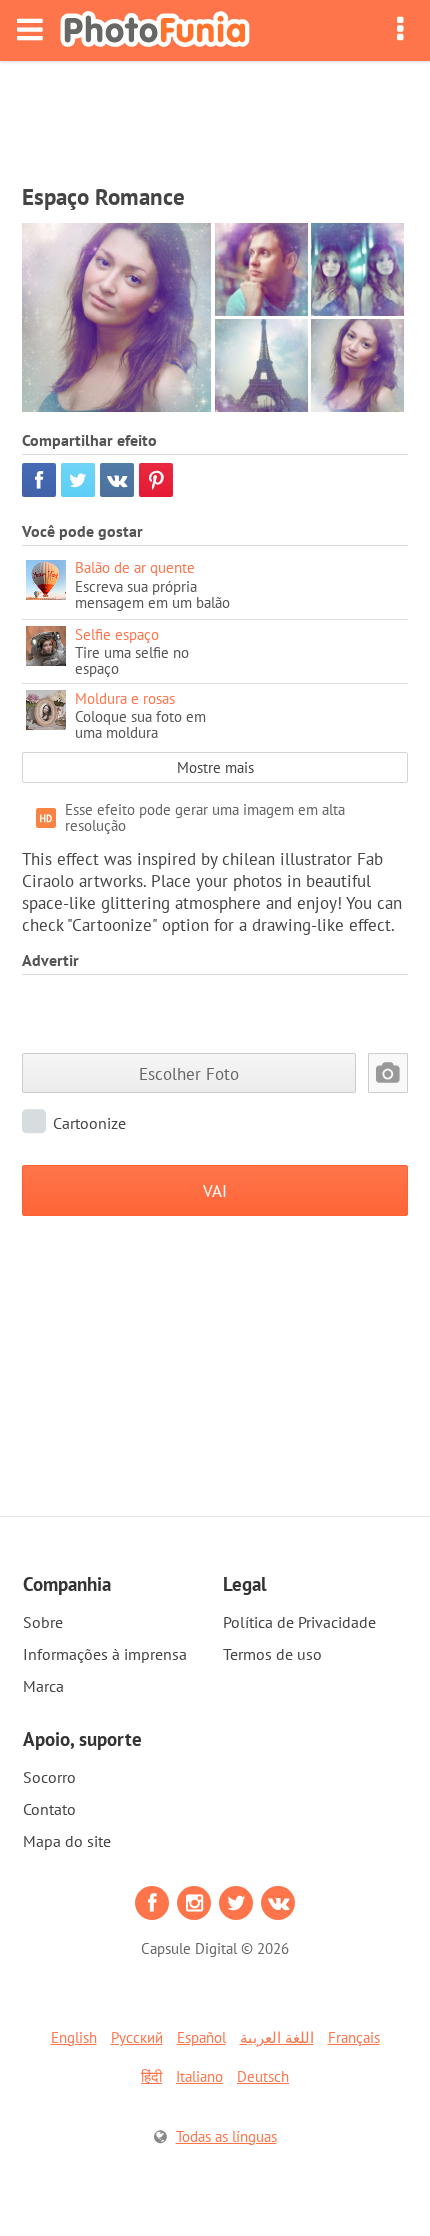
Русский (137, 2037)
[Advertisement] (215, 116)
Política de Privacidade (299, 1622)
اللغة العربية (277, 2037)
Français (354, 2037)
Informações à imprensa (105, 1654)
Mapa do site (67, 1841)
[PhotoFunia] (155, 30)
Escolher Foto (189, 1073)
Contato (49, 1809)
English (74, 2037)
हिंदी (151, 2076)
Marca (43, 1686)
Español (201, 2037)
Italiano (199, 2076)
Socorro (49, 1777)
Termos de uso (272, 1654)
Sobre (43, 1622)
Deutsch (263, 2076)
